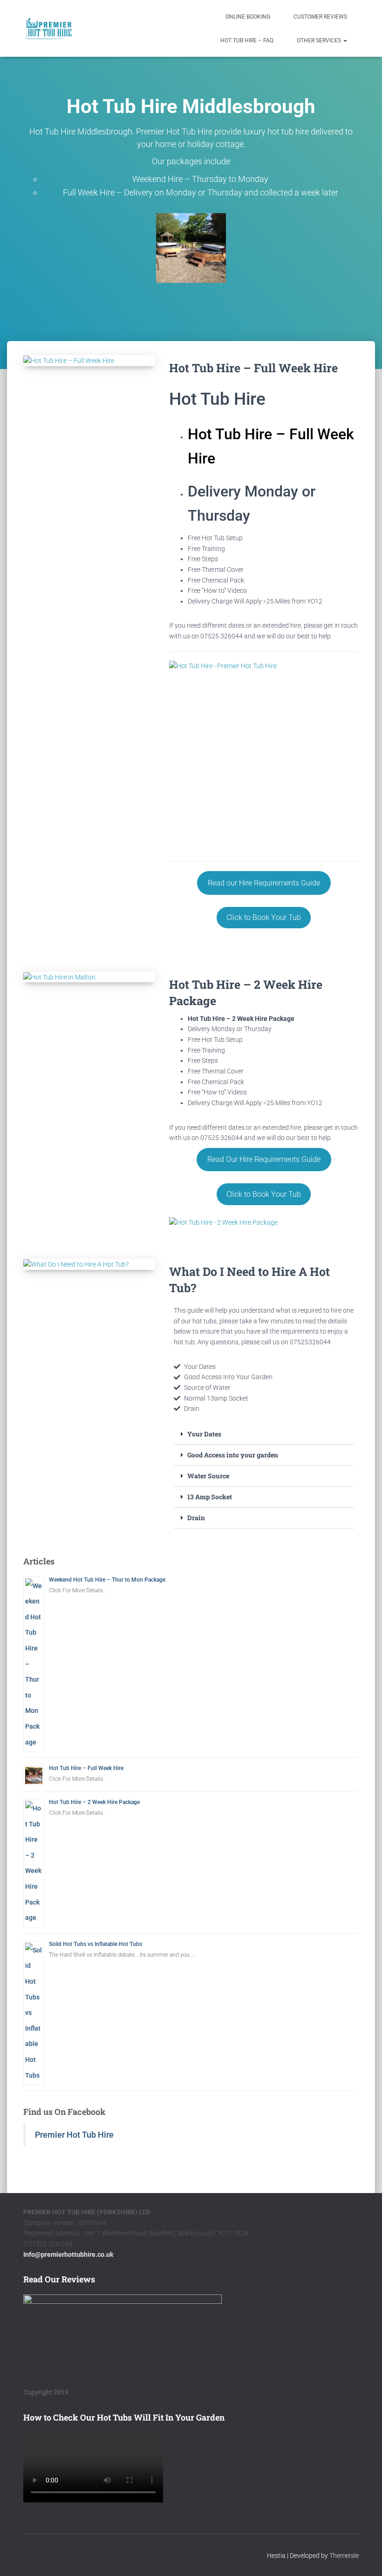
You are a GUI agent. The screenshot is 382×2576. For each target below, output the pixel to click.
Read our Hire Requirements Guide (264, 883)
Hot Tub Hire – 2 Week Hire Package (94, 1802)
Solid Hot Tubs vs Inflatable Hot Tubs (95, 1944)
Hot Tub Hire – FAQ (247, 40)
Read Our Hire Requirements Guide (264, 1159)
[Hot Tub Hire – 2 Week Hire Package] (89, 977)
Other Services (320, 40)
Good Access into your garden (233, 1455)
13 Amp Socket (210, 1497)
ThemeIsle (344, 2555)
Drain (196, 1518)
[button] (345, 40)
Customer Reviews (320, 17)
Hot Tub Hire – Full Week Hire (253, 368)
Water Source (208, 1476)
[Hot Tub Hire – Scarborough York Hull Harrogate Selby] (49, 28)
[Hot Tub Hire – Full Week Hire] (89, 361)
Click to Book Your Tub (264, 917)
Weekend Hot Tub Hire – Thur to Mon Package (107, 1580)
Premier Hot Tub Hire (74, 2135)
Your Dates (204, 1434)
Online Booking (248, 17)
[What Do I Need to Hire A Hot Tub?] (89, 1264)
